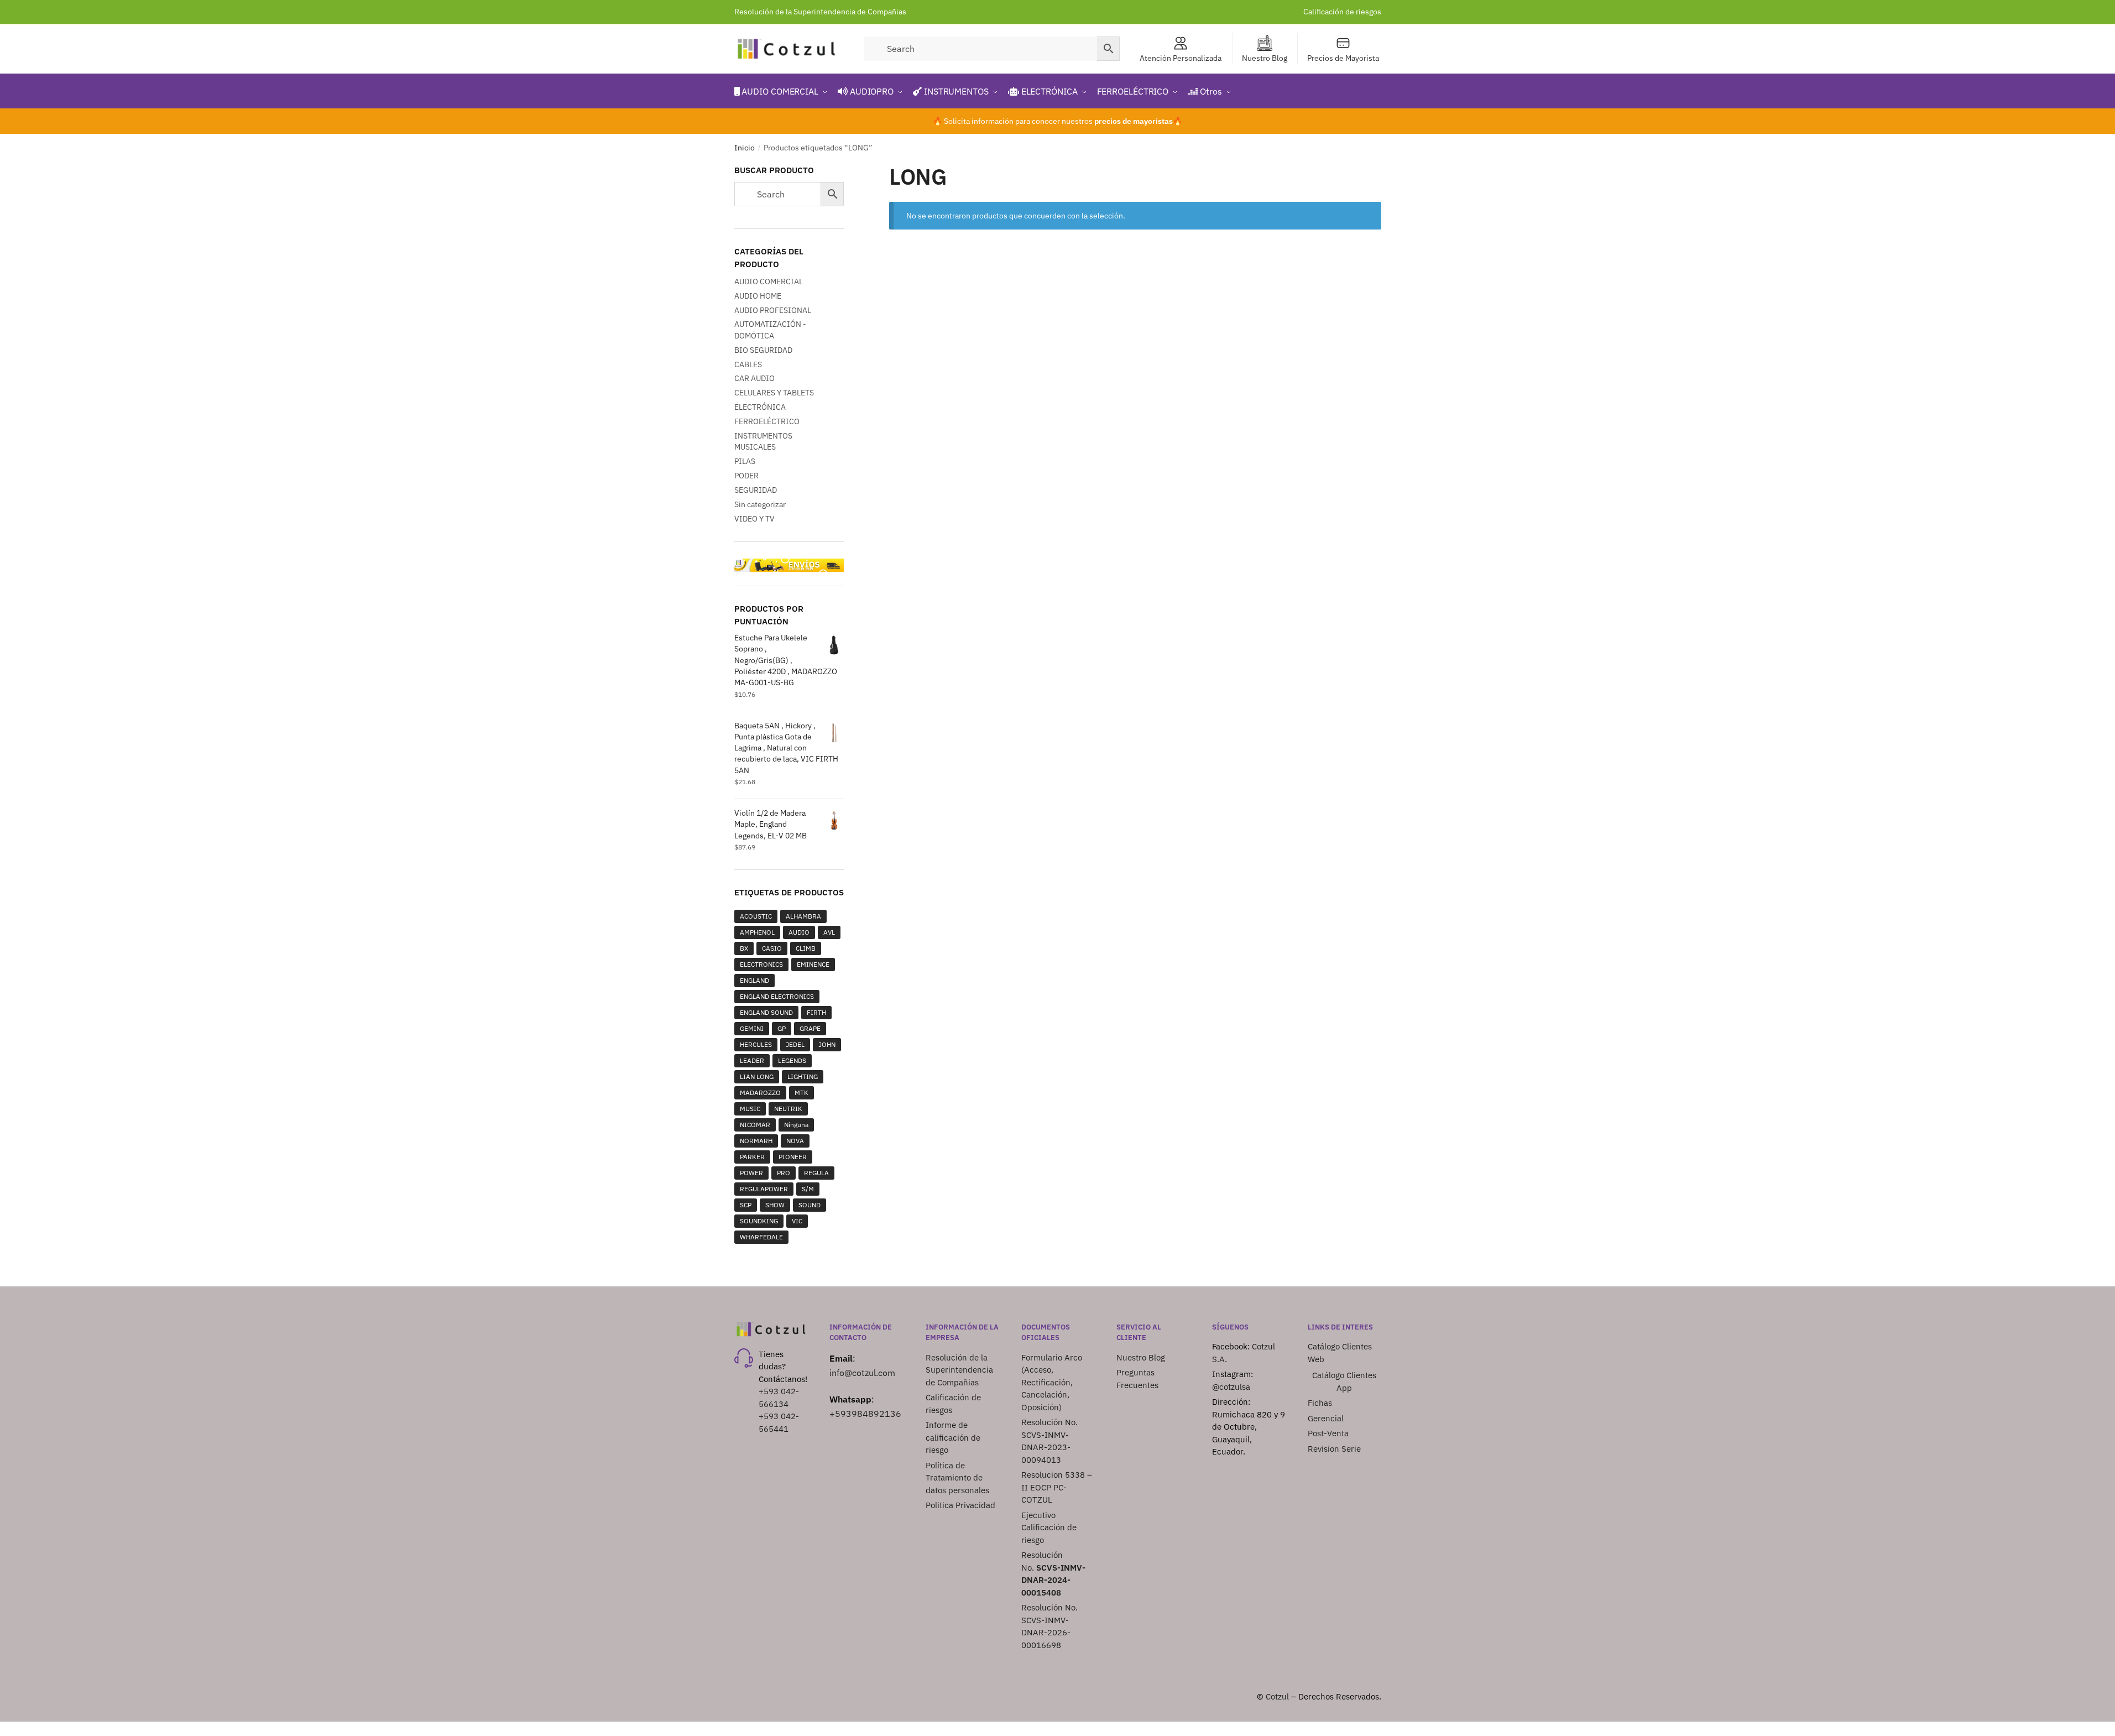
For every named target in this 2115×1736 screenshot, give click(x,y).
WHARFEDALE (761, 1237)
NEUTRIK (788, 1109)
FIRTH (816, 1012)
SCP (746, 1205)
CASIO (772, 948)
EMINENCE (813, 964)
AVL (829, 932)
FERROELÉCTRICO (767, 421)
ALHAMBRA (803, 916)
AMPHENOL (757, 932)
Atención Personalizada (1181, 58)
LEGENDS (792, 1060)
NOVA (795, 1141)
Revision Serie (1334, 1449)
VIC (797, 1221)
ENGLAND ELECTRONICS (777, 996)
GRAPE (810, 1028)
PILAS (745, 461)
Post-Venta (1328, 1433)
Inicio (745, 148)
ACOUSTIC (756, 916)
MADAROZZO (760, 1093)
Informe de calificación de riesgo (953, 1437)
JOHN (827, 1044)
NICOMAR (755, 1125)
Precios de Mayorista (1343, 58)
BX (744, 948)
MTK (801, 1093)
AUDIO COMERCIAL (769, 281)
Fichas (1320, 1403)
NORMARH (756, 1141)
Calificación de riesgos (1342, 12)
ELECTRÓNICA (760, 407)
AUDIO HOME (758, 296)
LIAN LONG (757, 1076)
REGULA (816, 1173)
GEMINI (752, 1028)
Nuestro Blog (1265, 58)
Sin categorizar (760, 504)
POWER (751, 1173)
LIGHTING (803, 1076)
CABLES (748, 364)
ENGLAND (754, 980)
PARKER (752, 1157)
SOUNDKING (759, 1221)
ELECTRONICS (761, 964)
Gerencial (1326, 1418)
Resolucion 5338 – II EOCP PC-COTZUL (1057, 1487)
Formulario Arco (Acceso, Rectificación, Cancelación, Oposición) (1052, 1382)
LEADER (752, 1060)
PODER (746, 476)
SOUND (810, 1205)
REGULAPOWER (764, 1189)
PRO (784, 1173)
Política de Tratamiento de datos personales (957, 1478)
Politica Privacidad (962, 1505)
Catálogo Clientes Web (1340, 1353)
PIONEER (793, 1157)
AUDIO (799, 932)
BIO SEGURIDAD (763, 350)
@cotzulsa (1231, 1387)
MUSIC (750, 1109)
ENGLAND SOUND (766, 1012)
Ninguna (796, 1125)
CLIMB (806, 948)
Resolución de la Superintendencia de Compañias (820, 12)
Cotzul (1277, 1696)
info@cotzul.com (862, 1373)
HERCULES (756, 1044)
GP (782, 1028)
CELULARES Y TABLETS (774, 393)
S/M (808, 1189)
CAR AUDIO (754, 378)
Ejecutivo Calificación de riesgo (1049, 1528)
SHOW (775, 1205)
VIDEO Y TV (754, 519)
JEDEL (795, 1044)
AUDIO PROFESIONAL (773, 310)
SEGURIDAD (756, 490)
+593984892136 (865, 1414)
